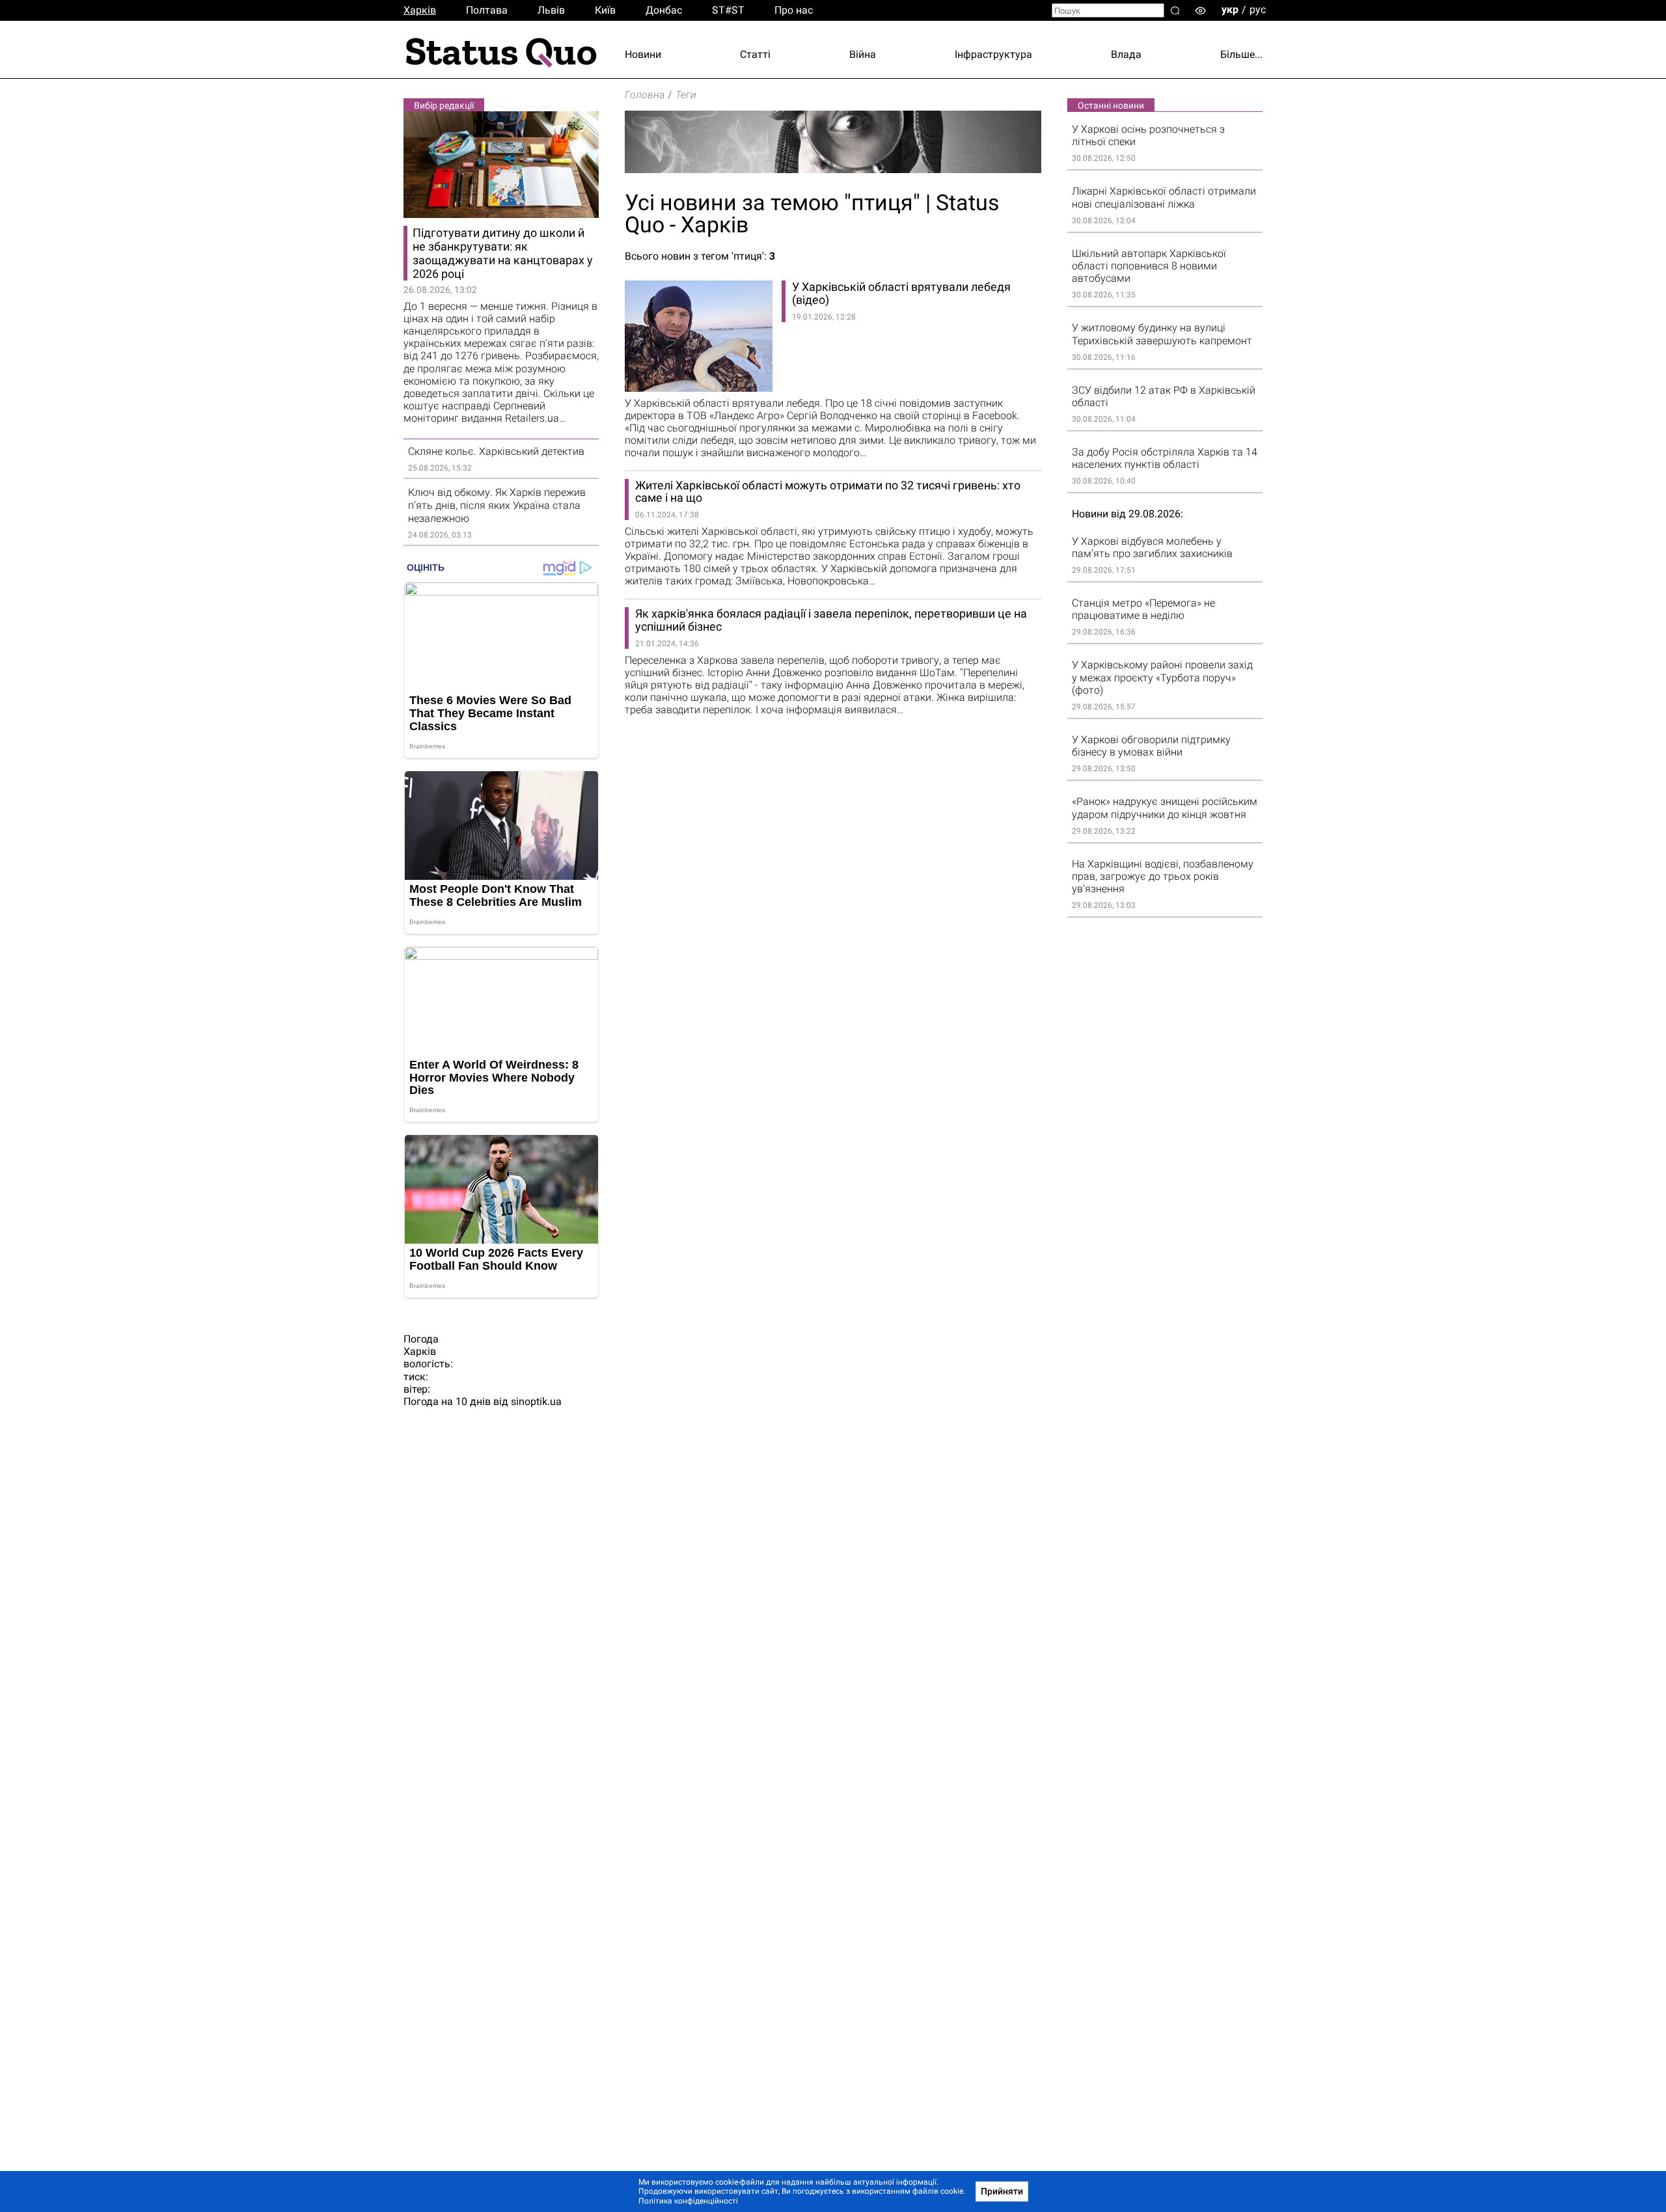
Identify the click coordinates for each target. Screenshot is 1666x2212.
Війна (863, 54)
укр (1230, 9)
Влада (1126, 54)
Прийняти (1002, 2191)
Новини (643, 54)
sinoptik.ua (536, 1401)
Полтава (487, 10)
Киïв (605, 10)
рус (1258, 9)
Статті (755, 54)
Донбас (664, 10)
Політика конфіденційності (688, 2201)
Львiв (551, 10)
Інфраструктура (993, 54)
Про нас (794, 10)
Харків (420, 10)
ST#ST (728, 10)
